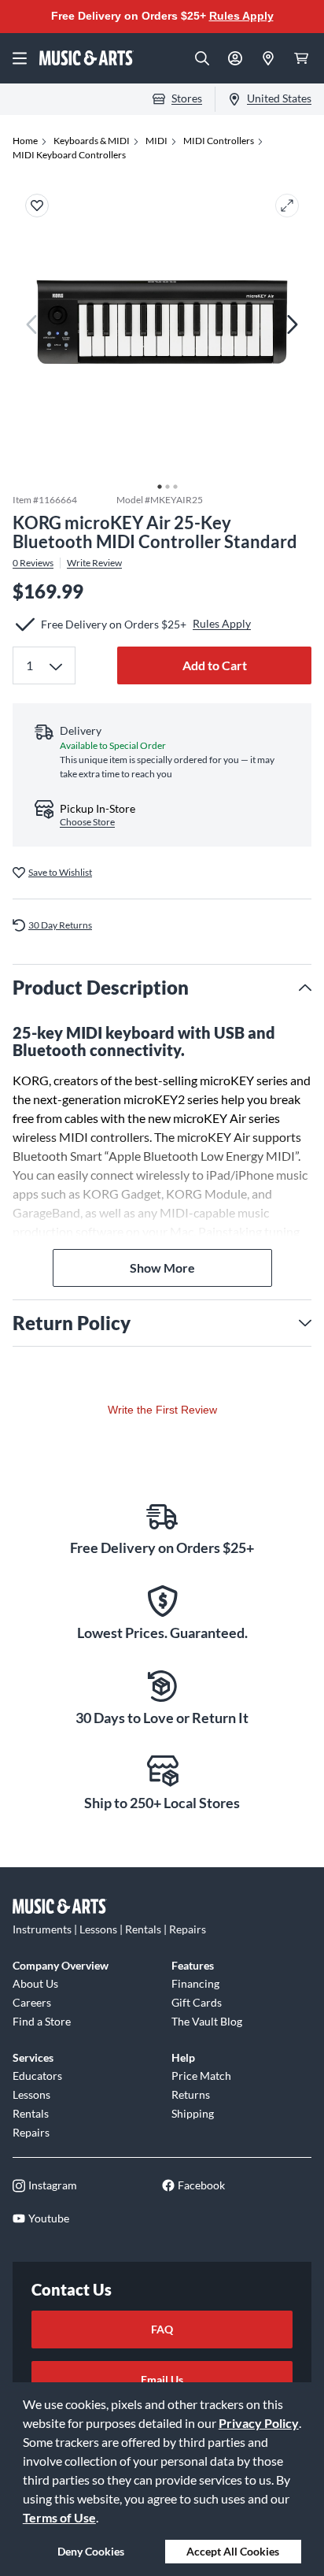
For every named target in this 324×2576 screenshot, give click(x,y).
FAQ (162, 2329)
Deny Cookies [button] (91, 2551)
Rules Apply (241, 16)
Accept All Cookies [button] (233, 2551)
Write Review (94, 563)
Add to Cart (215, 665)
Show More (162, 1268)
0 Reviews (33, 563)
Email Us (162, 2380)
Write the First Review (162, 1410)
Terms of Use (59, 2517)
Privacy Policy (259, 2423)
